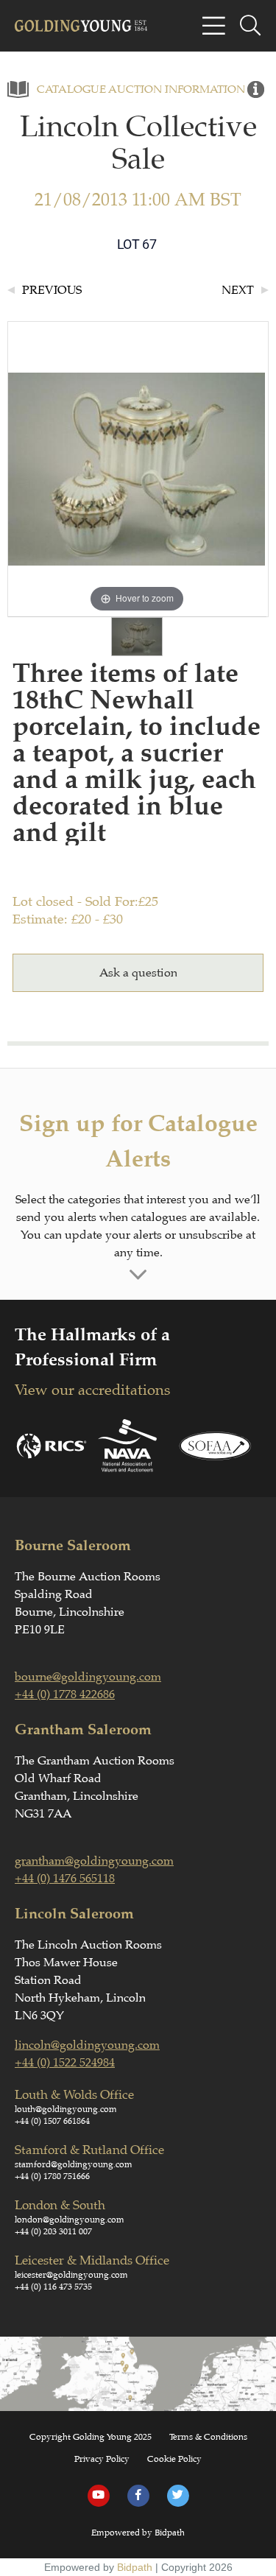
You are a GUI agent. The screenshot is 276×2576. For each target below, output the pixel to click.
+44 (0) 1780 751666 (52, 2176)
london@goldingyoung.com (70, 2220)
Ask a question (138, 973)
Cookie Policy (174, 2459)
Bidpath (135, 2567)
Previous (52, 290)
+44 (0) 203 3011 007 (53, 2231)
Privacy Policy (102, 2459)
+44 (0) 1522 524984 (65, 2063)
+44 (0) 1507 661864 (52, 2121)
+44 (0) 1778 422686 (65, 1695)
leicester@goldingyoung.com (71, 2275)
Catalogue (71, 89)
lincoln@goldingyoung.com (87, 2045)
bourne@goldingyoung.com (88, 1677)
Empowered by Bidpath (138, 2533)
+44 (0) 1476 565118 (65, 1879)
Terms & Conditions (208, 2437)
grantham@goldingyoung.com (94, 1861)
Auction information (177, 89)
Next (238, 290)
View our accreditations (92, 1390)
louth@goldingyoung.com (66, 2109)
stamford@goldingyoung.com (74, 2164)
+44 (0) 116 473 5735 (53, 2287)
